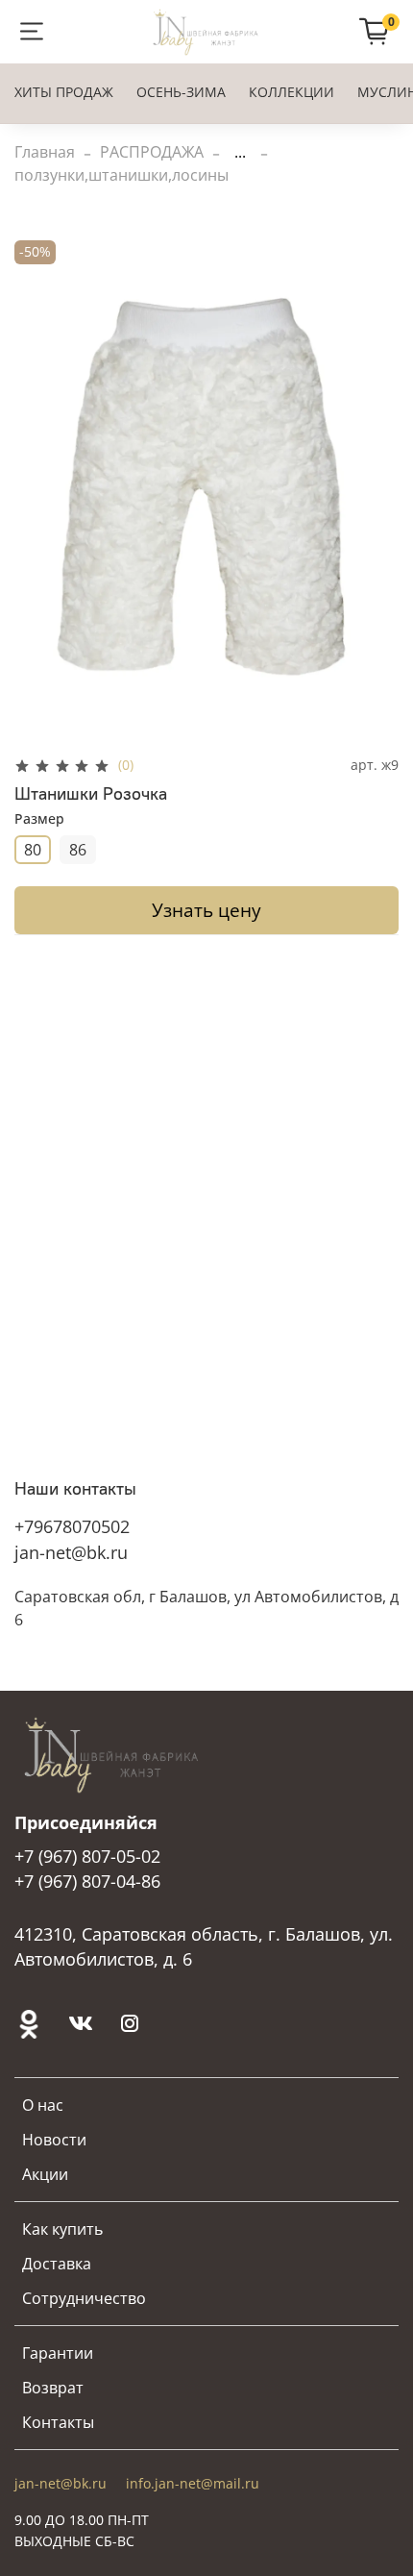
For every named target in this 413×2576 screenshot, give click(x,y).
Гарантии (58, 2353)
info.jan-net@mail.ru (193, 2483)
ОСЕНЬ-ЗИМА (181, 92)
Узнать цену (206, 910)
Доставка (57, 2264)
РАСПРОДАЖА (152, 152)
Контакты (58, 2422)
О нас (43, 2105)
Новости (54, 2140)
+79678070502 (72, 1526)
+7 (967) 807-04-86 (87, 1881)
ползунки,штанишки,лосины (121, 175)
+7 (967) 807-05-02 (87, 1856)
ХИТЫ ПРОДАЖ (64, 92)
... (240, 152)
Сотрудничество (84, 2298)
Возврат (53, 2388)
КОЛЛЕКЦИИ (292, 92)
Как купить (62, 2229)
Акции (45, 2174)
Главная (45, 152)
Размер (39, 819)
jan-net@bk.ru (71, 1552)
